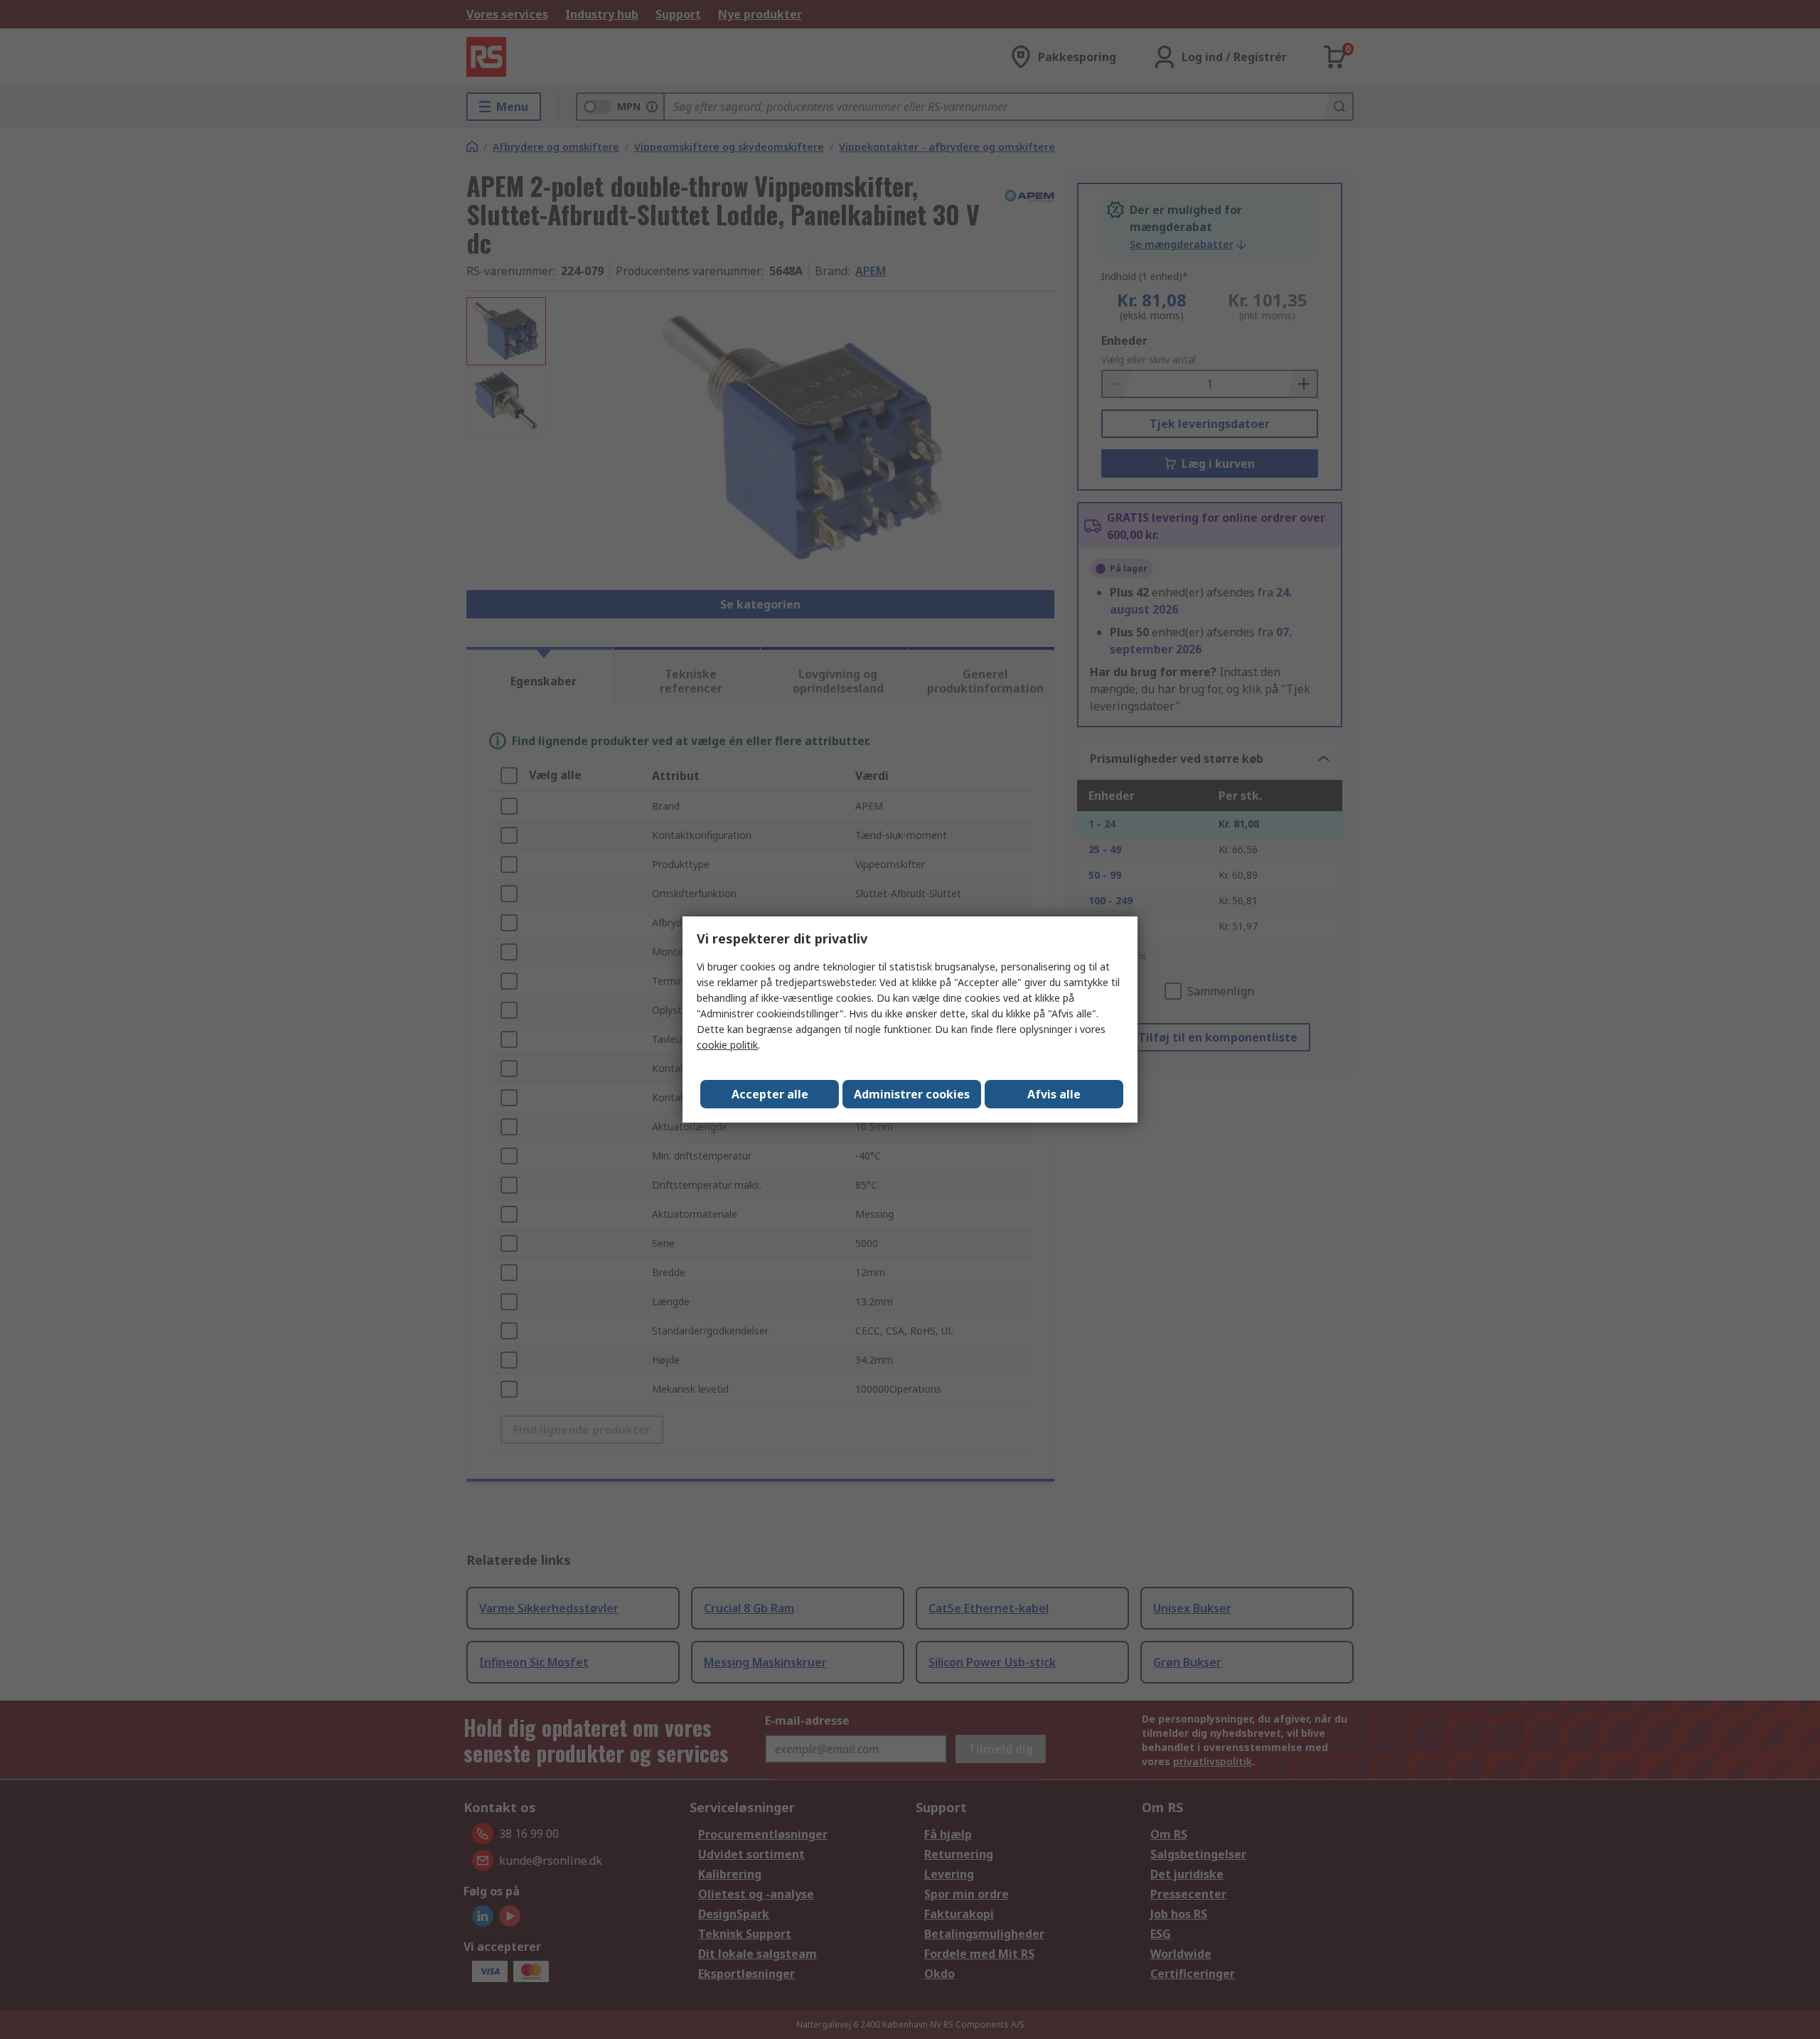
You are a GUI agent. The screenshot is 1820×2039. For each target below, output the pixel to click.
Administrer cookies (912, 1094)
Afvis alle (1054, 1094)
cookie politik (727, 1045)
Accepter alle (770, 1094)
